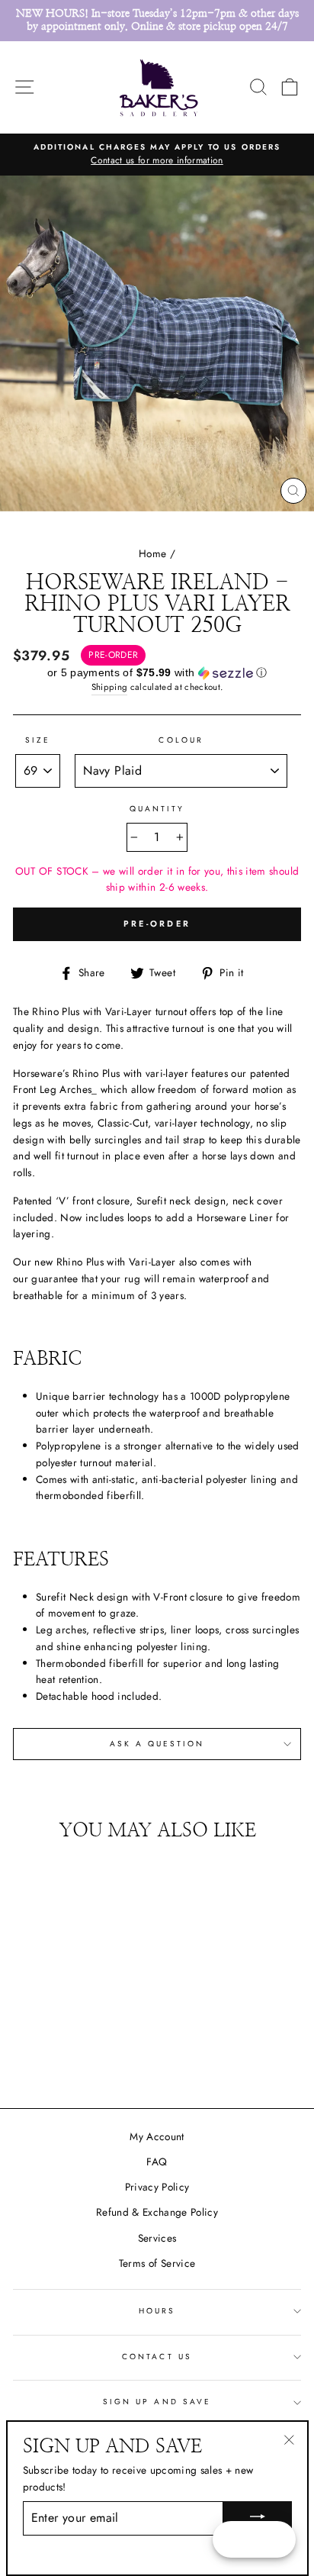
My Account (157, 2136)
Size (38, 740)
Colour (181, 740)
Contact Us (157, 2357)
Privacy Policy (157, 2187)
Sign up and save (157, 2402)
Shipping (110, 687)
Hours (157, 2311)
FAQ (157, 2162)
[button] (157, 673)
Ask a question (157, 1744)
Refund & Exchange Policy (157, 2212)
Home (152, 553)
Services (157, 2238)
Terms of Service (157, 2263)
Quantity (157, 809)
